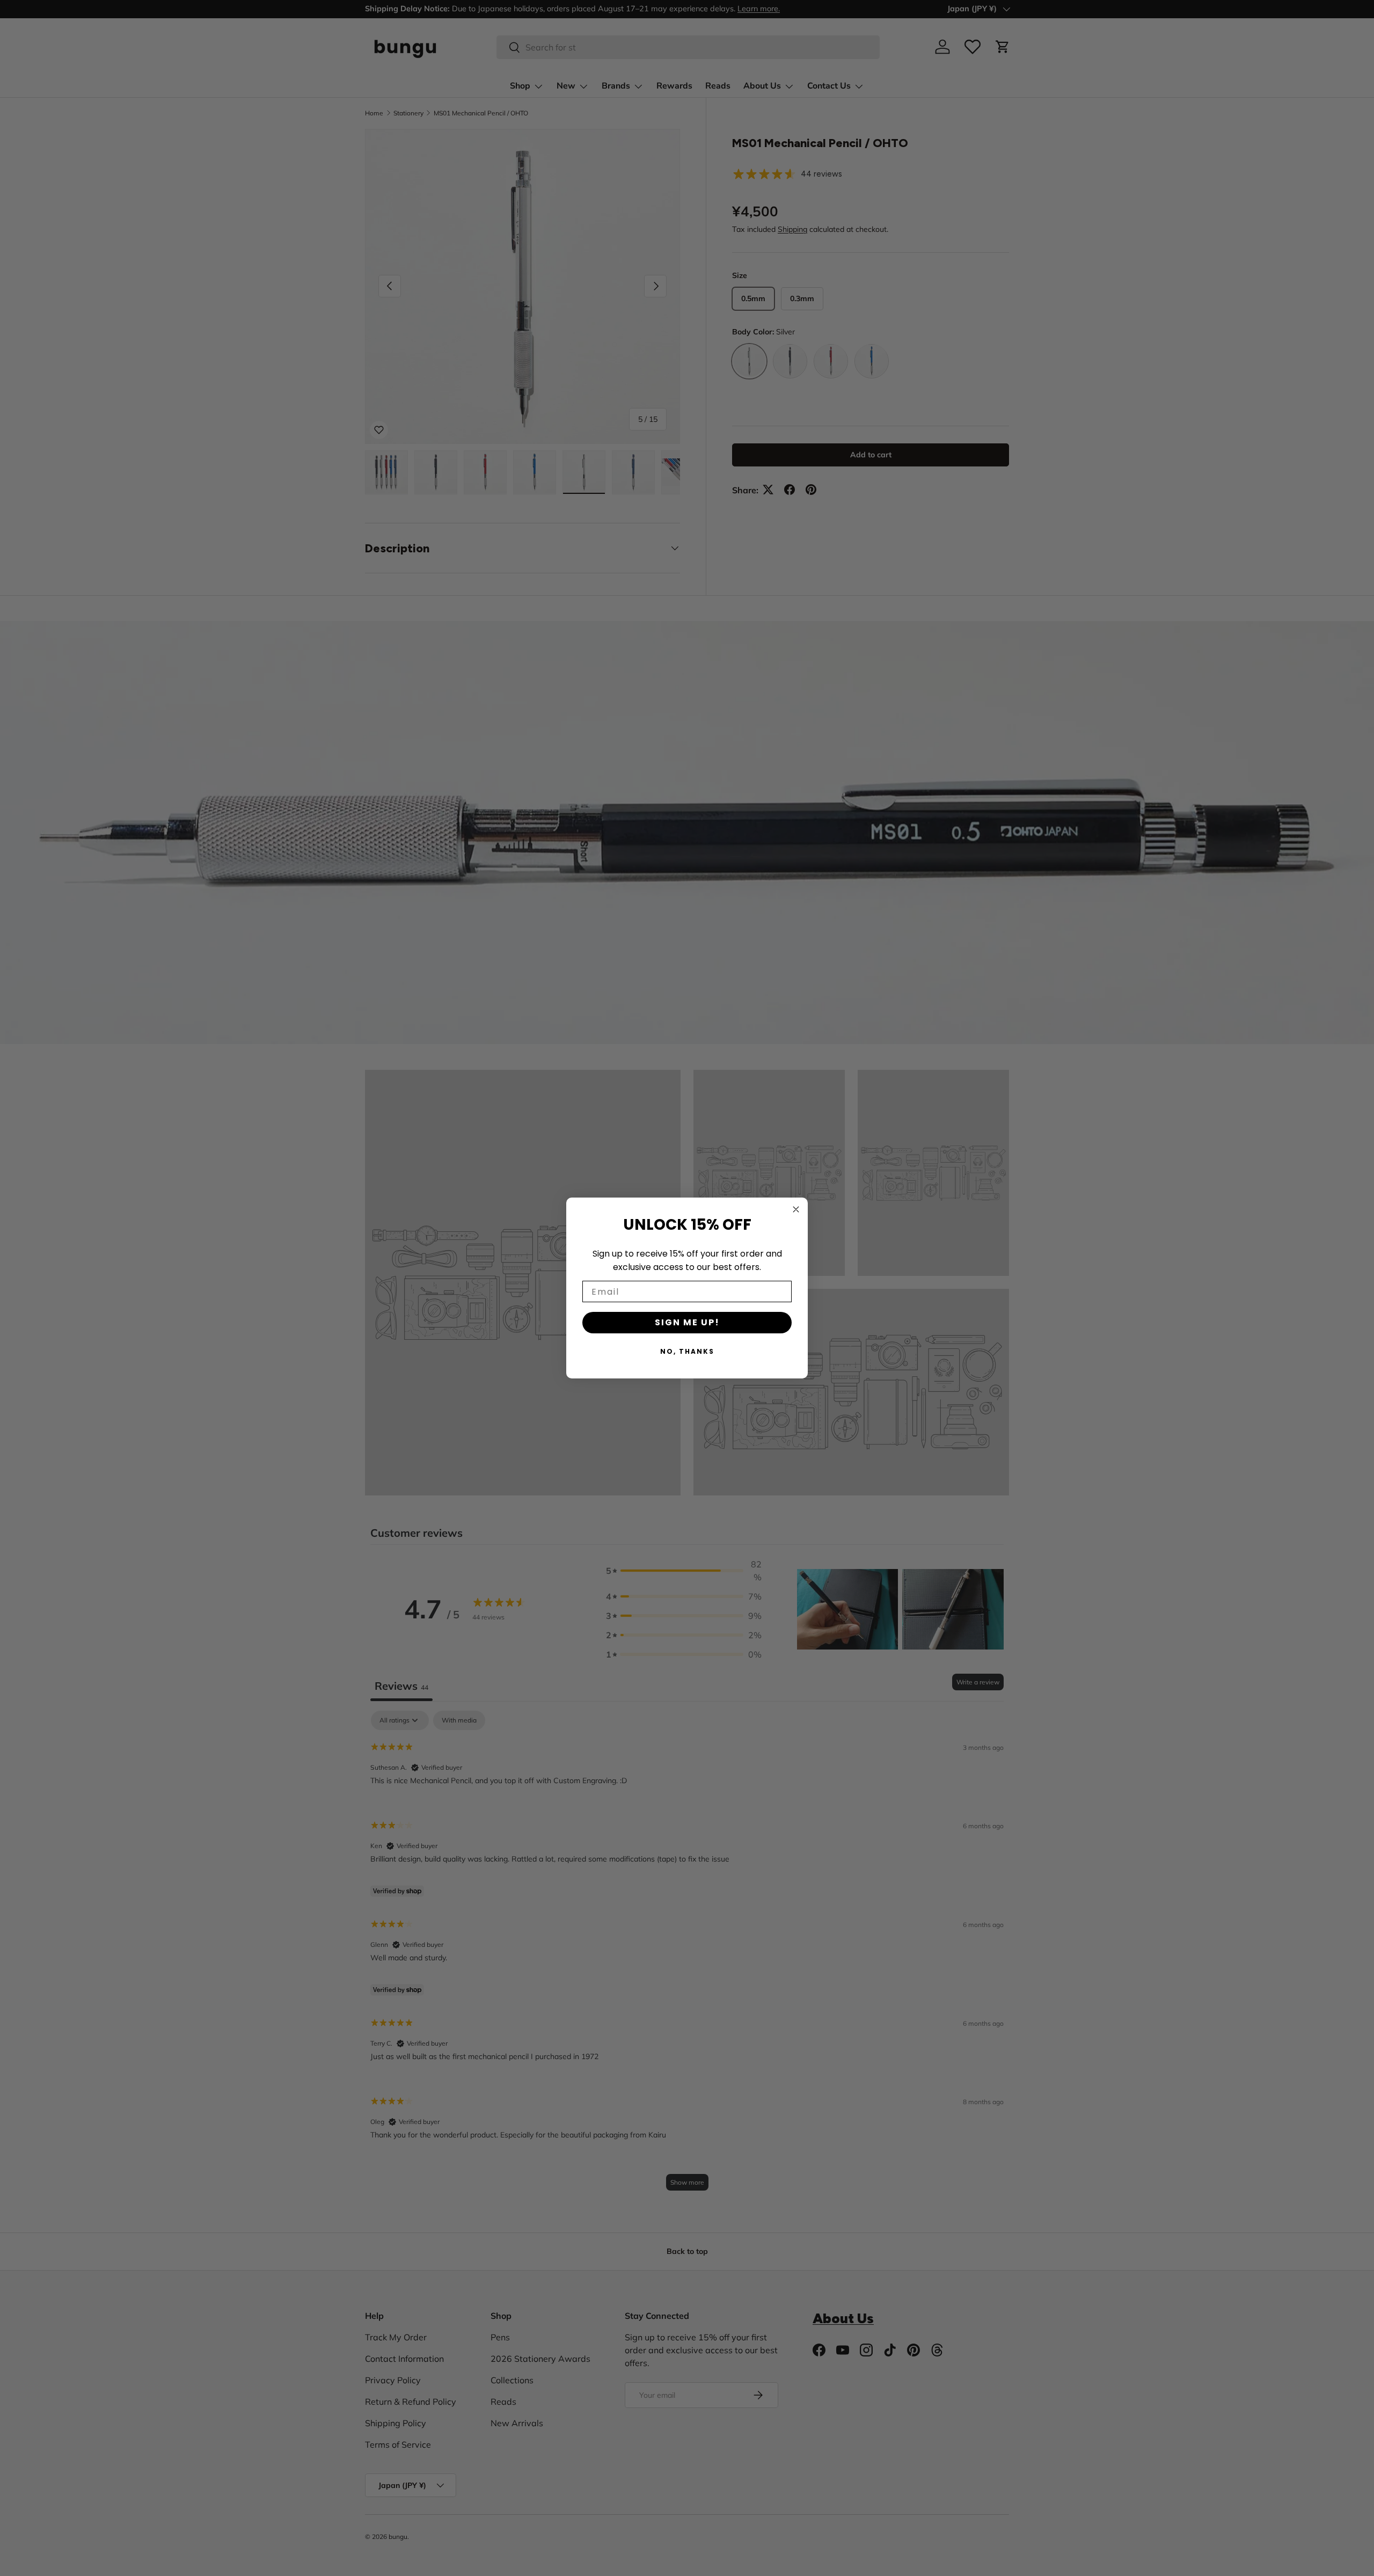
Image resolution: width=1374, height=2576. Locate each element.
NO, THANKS (687, 1351)
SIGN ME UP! (687, 1322)
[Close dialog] (796, 1209)
